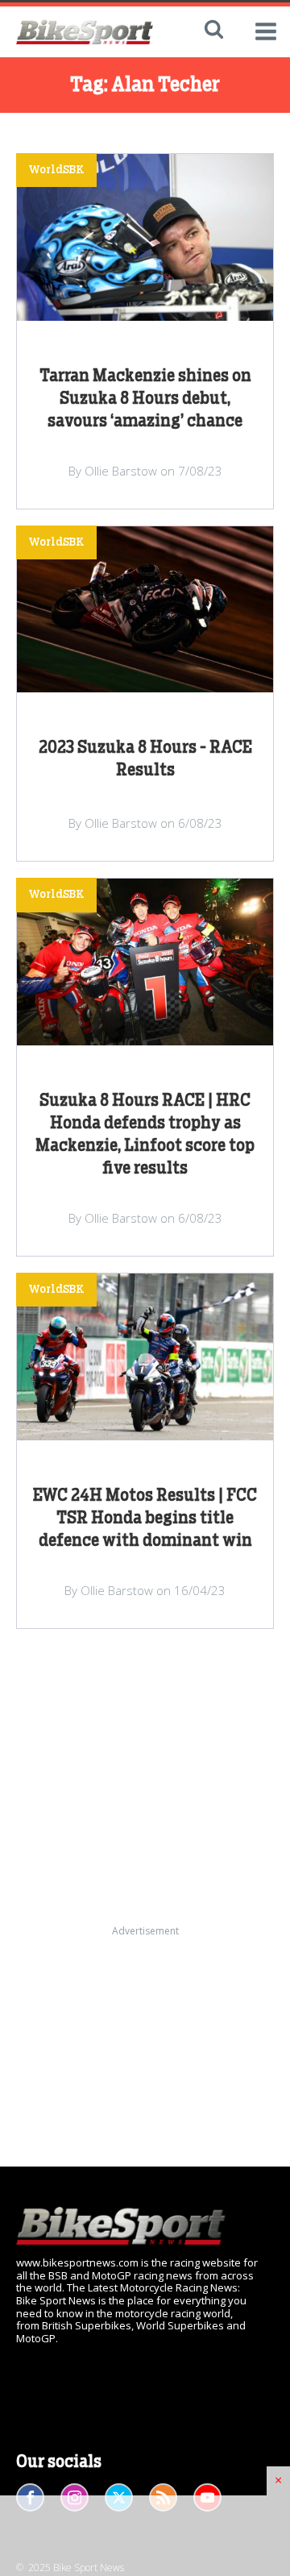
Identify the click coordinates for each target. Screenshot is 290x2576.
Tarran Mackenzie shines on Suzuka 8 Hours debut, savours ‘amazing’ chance (145, 399)
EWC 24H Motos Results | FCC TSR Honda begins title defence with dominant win (145, 1519)
